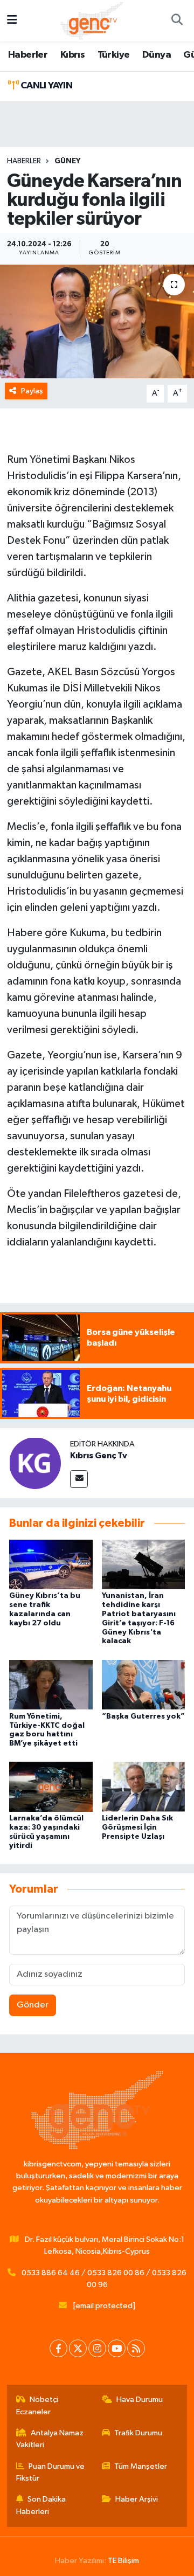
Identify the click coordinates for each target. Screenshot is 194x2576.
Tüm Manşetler (141, 2466)
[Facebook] (58, 2348)
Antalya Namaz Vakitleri (50, 2439)
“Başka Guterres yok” (143, 1716)
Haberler (28, 55)
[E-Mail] (79, 1479)
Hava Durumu (140, 2400)
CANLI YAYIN (45, 86)
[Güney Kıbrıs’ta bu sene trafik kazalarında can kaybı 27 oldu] (51, 1564)
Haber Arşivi (137, 2499)
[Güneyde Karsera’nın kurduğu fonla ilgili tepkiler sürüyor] (97, 321)
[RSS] (136, 2348)
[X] (78, 2348)
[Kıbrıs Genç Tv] (35, 1463)
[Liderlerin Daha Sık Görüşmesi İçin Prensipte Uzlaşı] (144, 1787)
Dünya (157, 55)
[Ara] (177, 21)
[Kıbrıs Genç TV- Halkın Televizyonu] (92, 20)
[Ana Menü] (12, 21)
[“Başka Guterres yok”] (144, 1684)
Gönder (33, 2005)
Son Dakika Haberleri (41, 2505)
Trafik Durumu (138, 2433)
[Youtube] (117, 2348)
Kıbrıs (72, 55)
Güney (67, 161)
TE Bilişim (123, 2561)
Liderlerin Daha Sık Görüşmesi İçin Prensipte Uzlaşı (137, 1827)
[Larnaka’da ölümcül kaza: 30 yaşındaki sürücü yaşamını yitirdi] (51, 1787)
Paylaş (32, 391)
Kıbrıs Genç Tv (99, 1456)
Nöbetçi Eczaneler (37, 2405)
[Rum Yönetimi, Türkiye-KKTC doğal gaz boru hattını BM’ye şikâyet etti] (51, 1684)
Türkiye (114, 55)
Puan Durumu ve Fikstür (51, 2472)
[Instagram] (97, 2348)
